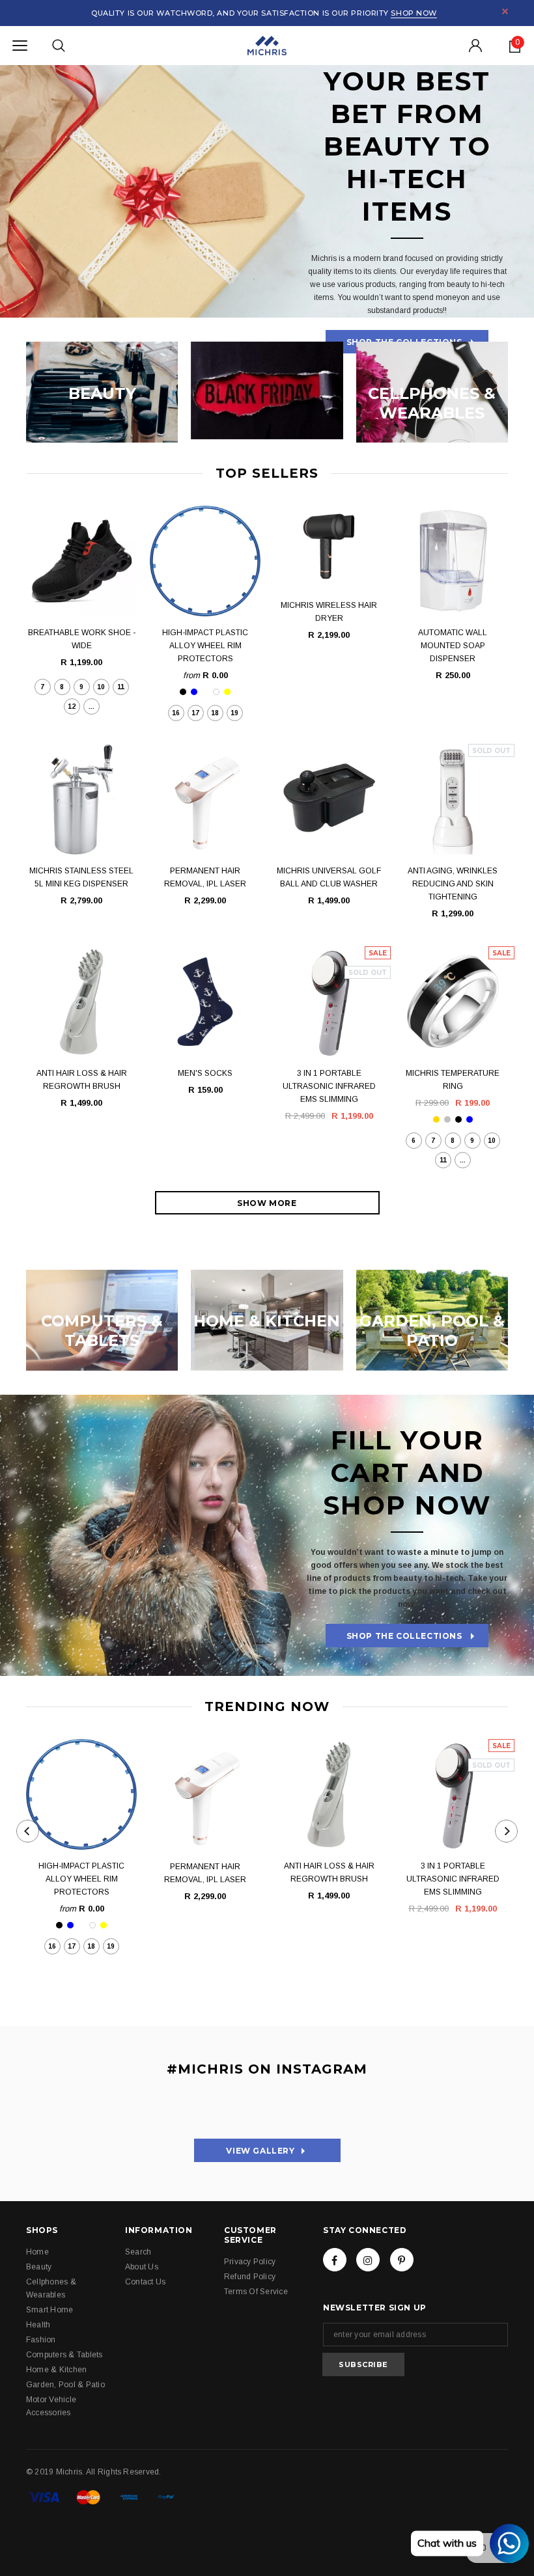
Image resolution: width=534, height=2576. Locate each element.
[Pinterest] (402, 2260)
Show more (267, 1203)
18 (215, 713)
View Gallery (245, 2151)
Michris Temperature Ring (453, 1080)
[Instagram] (368, 2260)
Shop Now (414, 13)
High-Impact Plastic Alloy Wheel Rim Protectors (205, 646)
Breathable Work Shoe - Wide (82, 639)
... (91, 706)
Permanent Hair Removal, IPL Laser (205, 877)
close (505, 11)
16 (176, 713)
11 (121, 687)
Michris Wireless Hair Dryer (329, 612)
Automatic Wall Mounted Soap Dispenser (453, 646)
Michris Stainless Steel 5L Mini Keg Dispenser (81, 877)
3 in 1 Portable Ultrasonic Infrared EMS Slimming (329, 1086)
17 (195, 713)
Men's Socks (205, 1073)
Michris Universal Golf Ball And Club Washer (329, 877)
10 (101, 687)
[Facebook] (335, 2260)
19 (234, 713)
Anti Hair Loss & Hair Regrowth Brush (82, 1080)
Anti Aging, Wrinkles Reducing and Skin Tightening (453, 884)
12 (72, 706)
